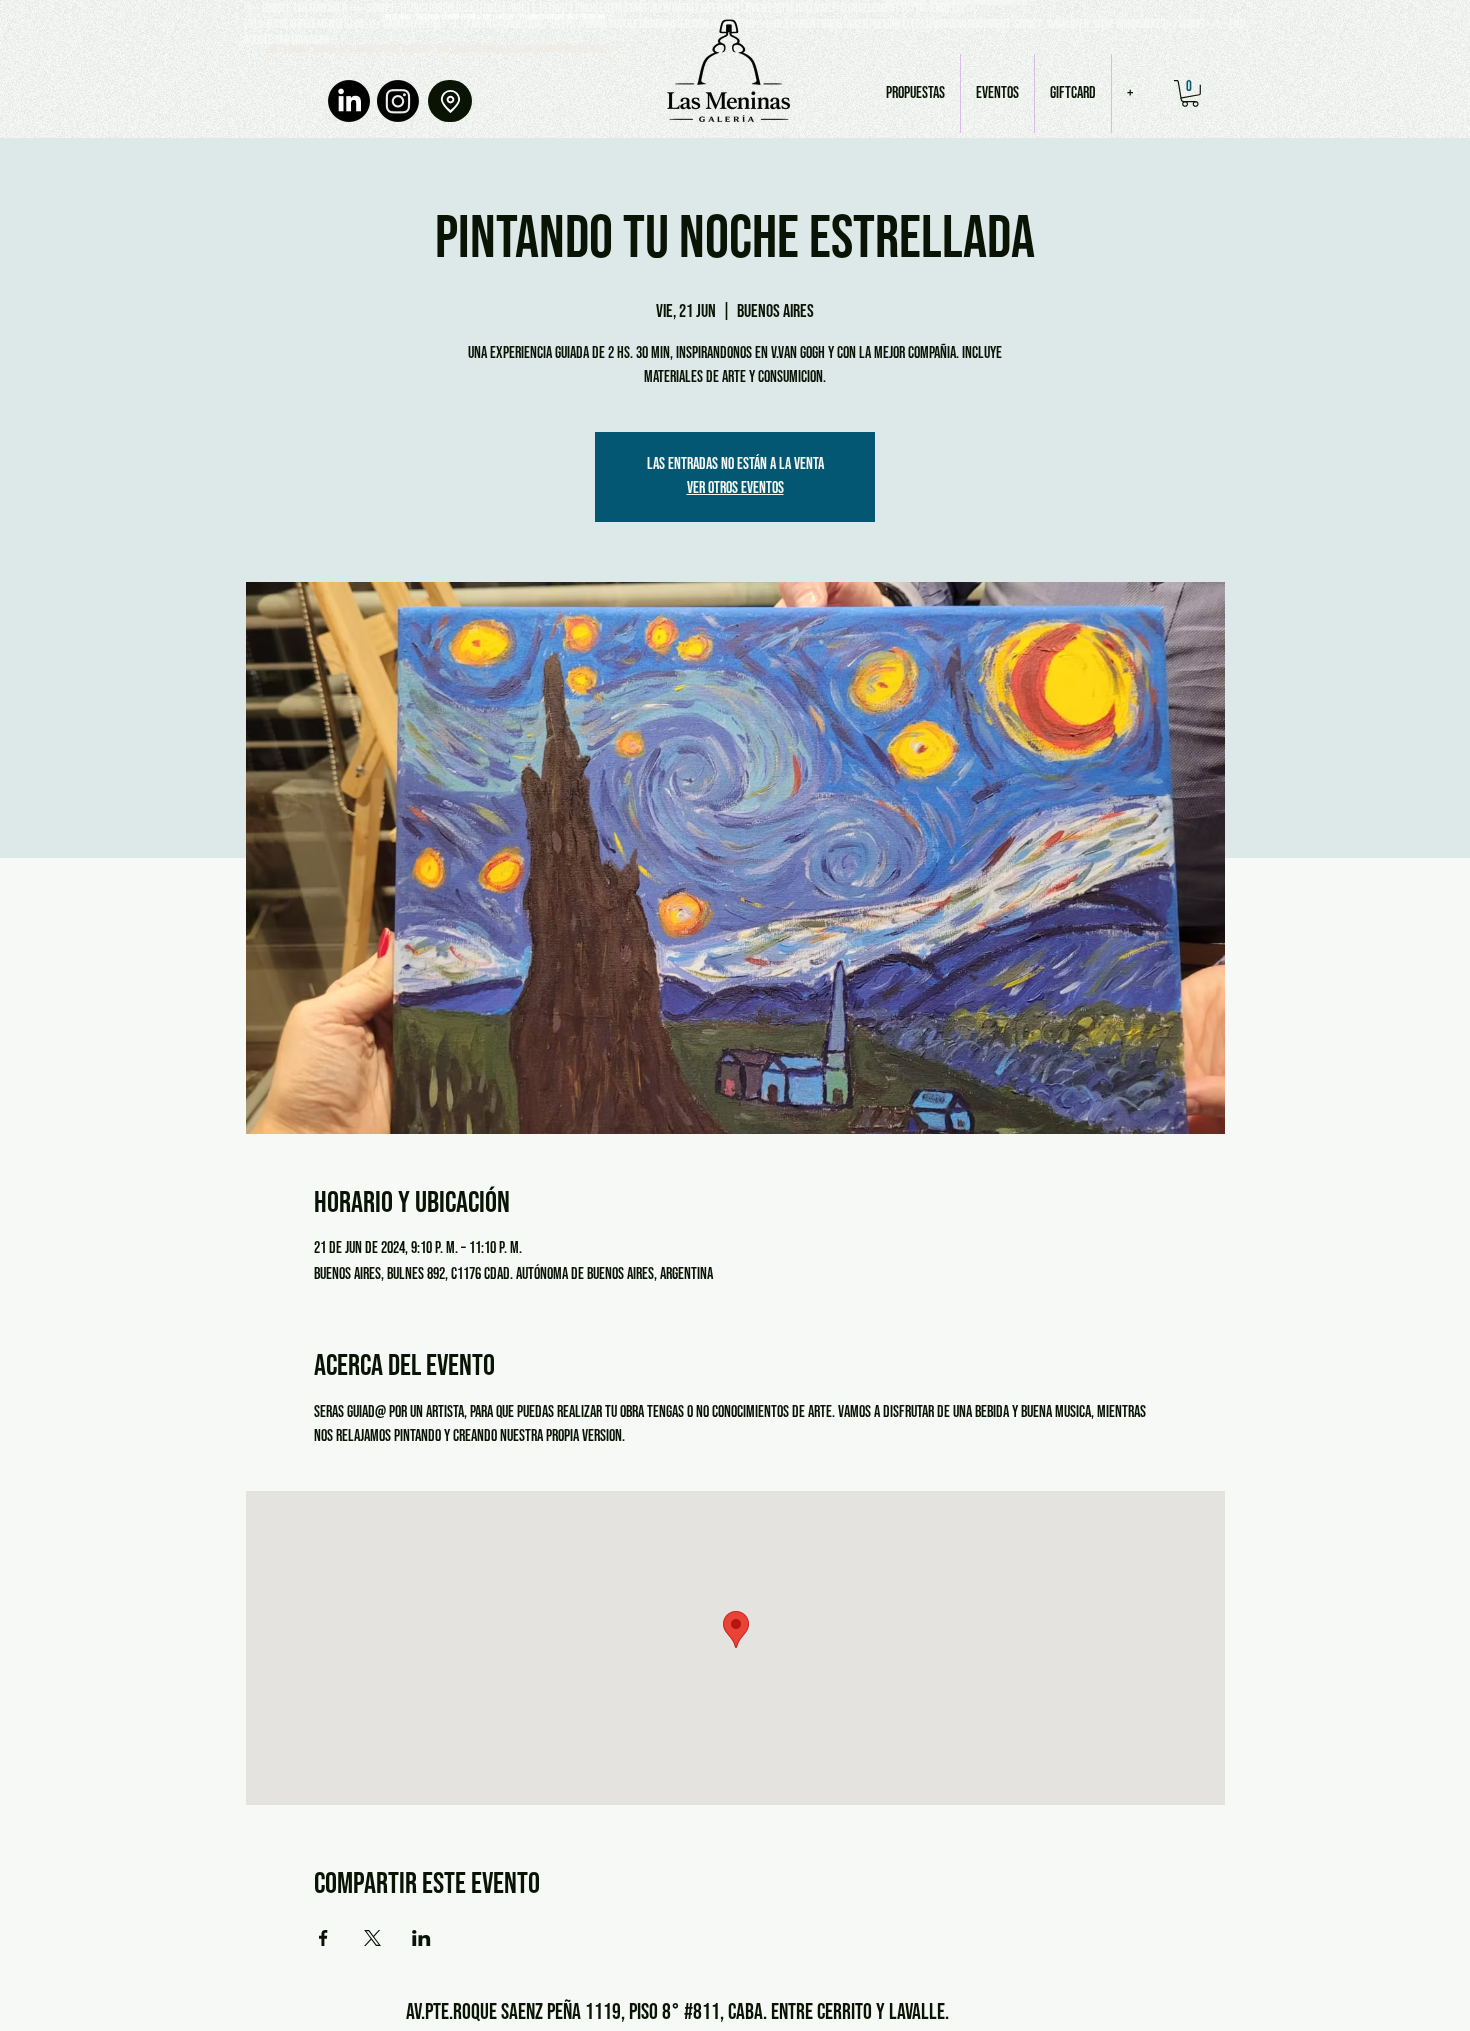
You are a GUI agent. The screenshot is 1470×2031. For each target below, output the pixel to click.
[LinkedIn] (349, 101)
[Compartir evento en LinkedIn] (421, 1938)
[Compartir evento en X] (372, 1938)
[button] (1190, 93)
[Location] (450, 101)
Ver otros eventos (735, 488)
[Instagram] (398, 101)
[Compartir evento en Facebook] (323, 1938)
